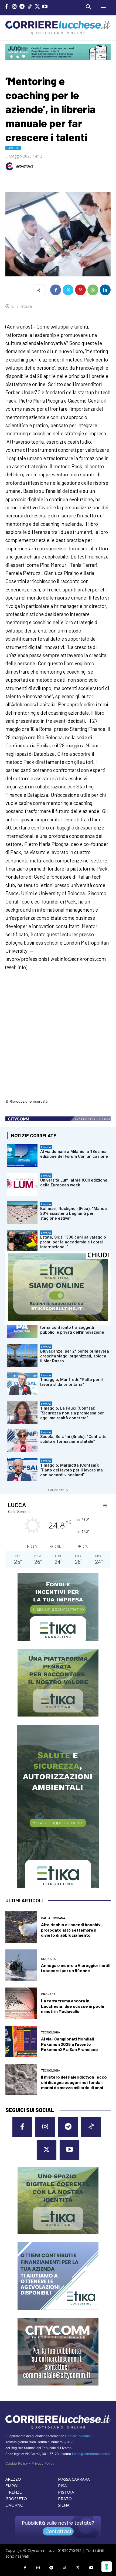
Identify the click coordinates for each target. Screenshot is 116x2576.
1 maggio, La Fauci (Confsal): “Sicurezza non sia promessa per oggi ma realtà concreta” (72, 1413)
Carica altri (56, 1490)
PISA (62, 2485)
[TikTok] (30, 7)
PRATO (65, 2498)
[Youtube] (45, 7)
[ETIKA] (58, 1607)
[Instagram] (14, 7)
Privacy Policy (43, 2463)
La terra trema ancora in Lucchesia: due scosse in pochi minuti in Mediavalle (73, 2006)
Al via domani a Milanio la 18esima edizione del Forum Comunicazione (74, 1154)
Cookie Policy (17, 2463)
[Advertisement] (58, 1038)
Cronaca (48, 1959)
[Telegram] (22, 7)
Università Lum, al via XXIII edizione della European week (74, 1183)
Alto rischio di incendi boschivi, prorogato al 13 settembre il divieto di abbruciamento (72, 1930)
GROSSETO (16, 2498)
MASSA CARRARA (74, 2479)
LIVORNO (14, 2505)
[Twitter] (37, 7)
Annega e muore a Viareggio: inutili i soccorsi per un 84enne (76, 1968)
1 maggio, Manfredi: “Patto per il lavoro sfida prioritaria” (71, 1382)
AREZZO (13, 2479)
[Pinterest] (80, 290)
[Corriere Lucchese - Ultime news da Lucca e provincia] (58, 28)
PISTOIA (66, 2492)
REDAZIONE (24, 166)
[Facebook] (7, 7)
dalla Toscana (53, 1918)
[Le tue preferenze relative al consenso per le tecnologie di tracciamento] (107, 2567)
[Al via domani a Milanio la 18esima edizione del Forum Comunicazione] (22, 1156)
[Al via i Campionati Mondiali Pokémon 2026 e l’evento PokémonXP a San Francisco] (21, 2041)
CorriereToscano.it (79, 2436)
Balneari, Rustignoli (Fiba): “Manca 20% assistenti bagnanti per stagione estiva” (74, 1213)
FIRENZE (14, 2492)
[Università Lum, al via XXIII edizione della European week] (22, 1184)
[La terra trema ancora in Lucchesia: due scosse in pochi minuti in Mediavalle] (21, 2003)
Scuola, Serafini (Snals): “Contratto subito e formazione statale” (73, 1439)
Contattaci (58, 2531)
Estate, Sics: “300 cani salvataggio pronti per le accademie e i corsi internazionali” (73, 1242)
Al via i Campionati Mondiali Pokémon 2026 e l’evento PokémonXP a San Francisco (69, 2044)
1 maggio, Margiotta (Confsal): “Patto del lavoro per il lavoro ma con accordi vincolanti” (71, 1470)
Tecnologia (50, 2033)
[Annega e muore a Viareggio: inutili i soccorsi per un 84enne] (21, 1965)
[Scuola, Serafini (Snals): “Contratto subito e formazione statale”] (22, 1441)
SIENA (64, 2505)
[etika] (58, 1320)
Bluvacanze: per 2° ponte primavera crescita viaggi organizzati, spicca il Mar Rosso (75, 1356)
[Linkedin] (105, 290)
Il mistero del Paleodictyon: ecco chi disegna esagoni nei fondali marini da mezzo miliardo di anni (74, 2082)
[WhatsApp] (93, 290)
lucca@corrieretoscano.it (91, 2454)
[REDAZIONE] (10, 166)
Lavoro (13, 148)
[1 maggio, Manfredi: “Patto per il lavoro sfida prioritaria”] (22, 1384)
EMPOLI (13, 2485)
